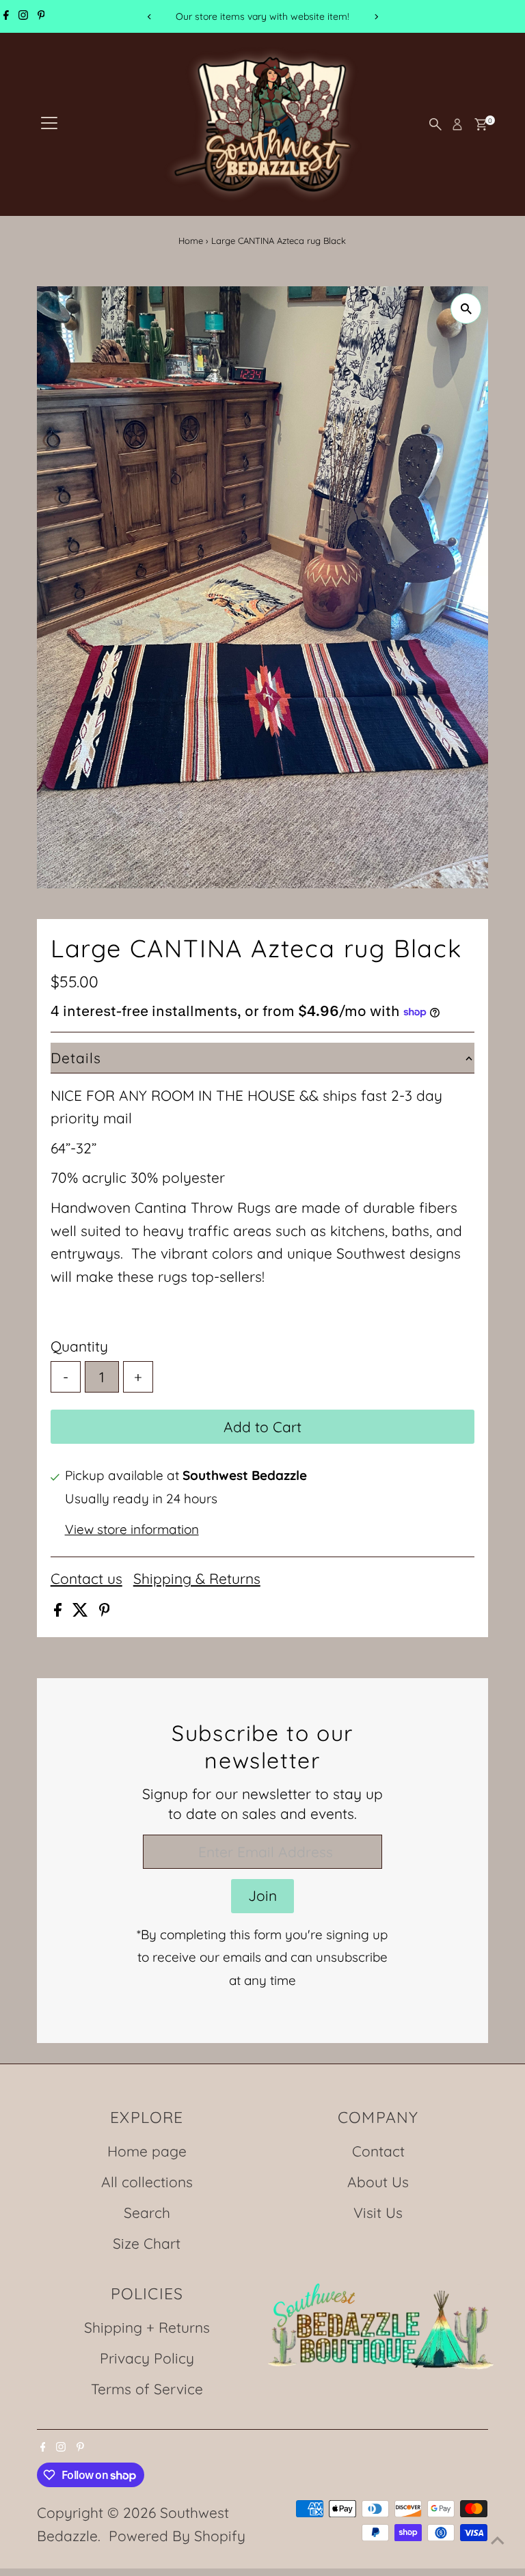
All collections (147, 2182)
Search (147, 2212)
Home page (147, 2151)
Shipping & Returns (197, 1579)
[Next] (376, 17)
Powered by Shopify (177, 2536)
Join (262, 1895)
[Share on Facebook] (60, 1611)
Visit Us (378, 2212)
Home (191, 241)
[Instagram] (23, 16)
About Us (378, 2182)
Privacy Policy (147, 2358)
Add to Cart (262, 1427)
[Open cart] (481, 124)
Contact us (86, 1579)
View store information (132, 1530)
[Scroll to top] (498, 2538)
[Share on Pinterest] (105, 1611)
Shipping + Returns (147, 2327)
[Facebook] (6, 16)
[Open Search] (435, 124)
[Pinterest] (41, 16)
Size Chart (147, 2243)
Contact (378, 2151)
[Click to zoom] (466, 309)
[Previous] (149, 17)
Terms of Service (147, 2389)
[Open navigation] (49, 124)
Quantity (79, 1346)
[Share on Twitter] (82, 1611)
